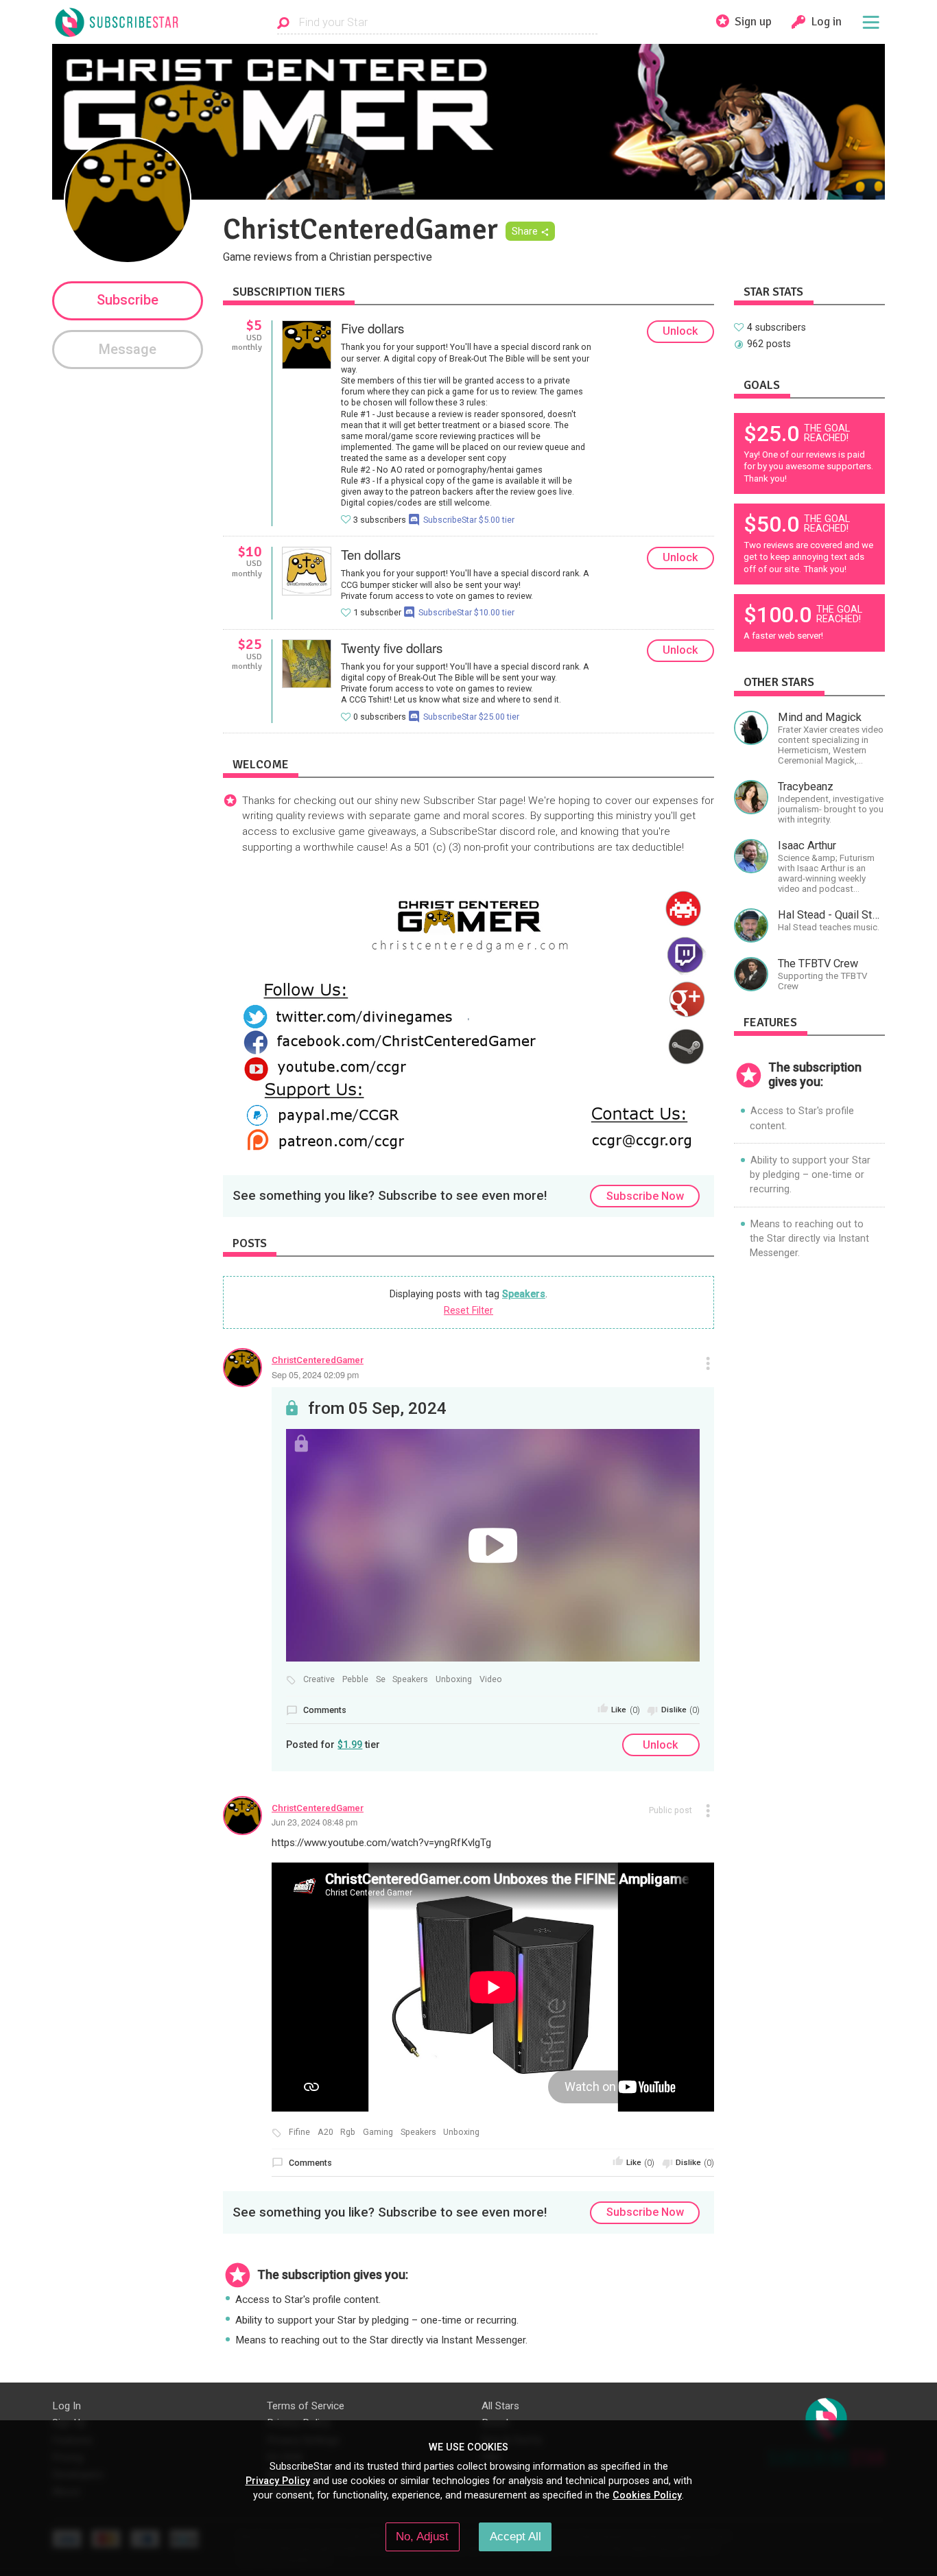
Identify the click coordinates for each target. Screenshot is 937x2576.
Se (381, 1679)
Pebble (355, 1679)
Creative (319, 1679)
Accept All (515, 2536)
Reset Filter (468, 1310)
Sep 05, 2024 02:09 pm (315, 1375)
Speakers (524, 1294)
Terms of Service (306, 2406)
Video (491, 1679)
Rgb (348, 2132)
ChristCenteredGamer (318, 1360)
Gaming (378, 2132)
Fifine (299, 2132)
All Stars (500, 2406)
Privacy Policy (278, 2481)
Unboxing (454, 1679)
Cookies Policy (647, 2495)
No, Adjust (422, 2536)
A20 (325, 2132)
